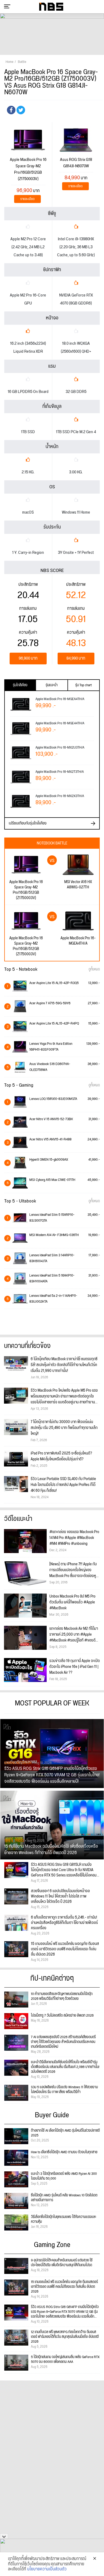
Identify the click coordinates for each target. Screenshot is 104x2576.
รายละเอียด (27, 199)
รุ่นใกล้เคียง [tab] (20, 685)
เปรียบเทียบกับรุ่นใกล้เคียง (28, 823)
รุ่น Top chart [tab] (83, 685)
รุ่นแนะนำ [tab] (52, 685)
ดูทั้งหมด (94, 969)
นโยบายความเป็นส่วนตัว (47, 2569)
